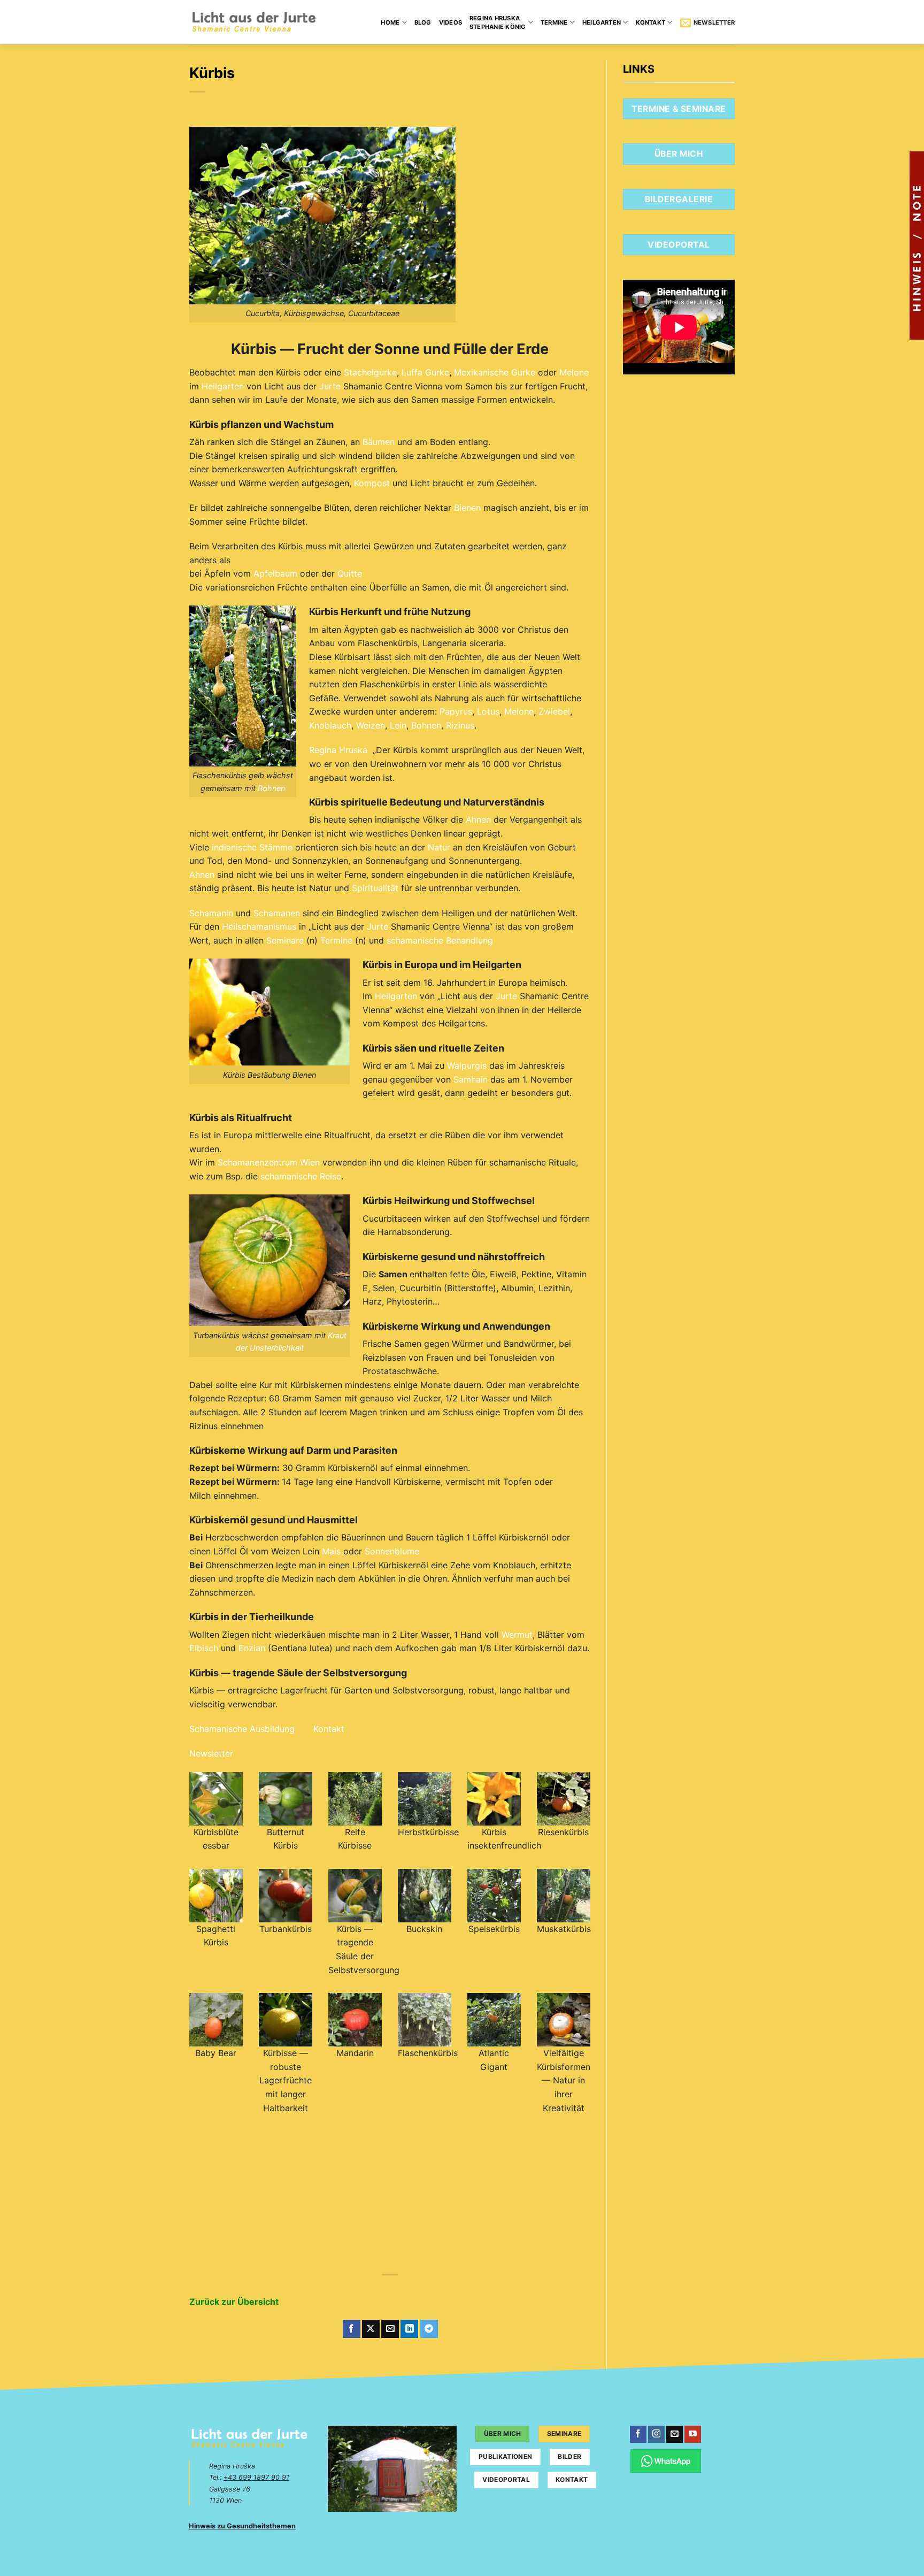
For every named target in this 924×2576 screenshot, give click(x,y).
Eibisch (204, 1648)
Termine (554, 22)
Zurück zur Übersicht (234, 2302)
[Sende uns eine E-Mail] (675, 2434)
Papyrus (456, 711)
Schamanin (211, 913)
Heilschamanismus (259, 926)
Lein (398, 725)
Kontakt (651, 22)
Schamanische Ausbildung (242, 1729)
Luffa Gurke (425, 372)
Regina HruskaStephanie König (498, 22)
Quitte (350, 573)
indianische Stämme (252, 847)
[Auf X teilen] (371, 2329)
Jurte (330, 386)
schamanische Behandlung (440, 940)
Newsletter (211, 1753)
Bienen (467, 508)
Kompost (372, 483)
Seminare (285, 940)
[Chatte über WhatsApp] (666, 2461)
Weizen (371, 725)
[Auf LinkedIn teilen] (409, 2329)
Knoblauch (330, 725)
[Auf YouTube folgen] (693, 2434)
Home (390, 22)
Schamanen (277, 913)
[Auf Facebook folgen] (638, 2434)
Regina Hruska (338, 750)
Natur (439, 847)
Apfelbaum (275, 573)
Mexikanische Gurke (495, 372)
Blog (423, 22)
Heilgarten (602, 22)
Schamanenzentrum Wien (269, 1162)
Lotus (488, 711)
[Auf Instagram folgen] (656, 2434)
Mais (331, 1551)
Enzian (252, 1648)
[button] (707, 22)
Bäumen (379, 442)
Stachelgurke (370, 372)
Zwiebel (554, 711)
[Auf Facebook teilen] (352, 2329)
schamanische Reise (301, 1176)
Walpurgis (467, 1065)
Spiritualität (375, 888)
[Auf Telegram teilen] (429, 2329)
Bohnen (271, 788)
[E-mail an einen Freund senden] (390, 2329)
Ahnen (478, 819)
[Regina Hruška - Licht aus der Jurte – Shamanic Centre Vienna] (254, 22)
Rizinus (460, 725)
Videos (451, 22)
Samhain (471, 1079)
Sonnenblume (392, 1551)
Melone (574, 372)
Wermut (517, 1635)
